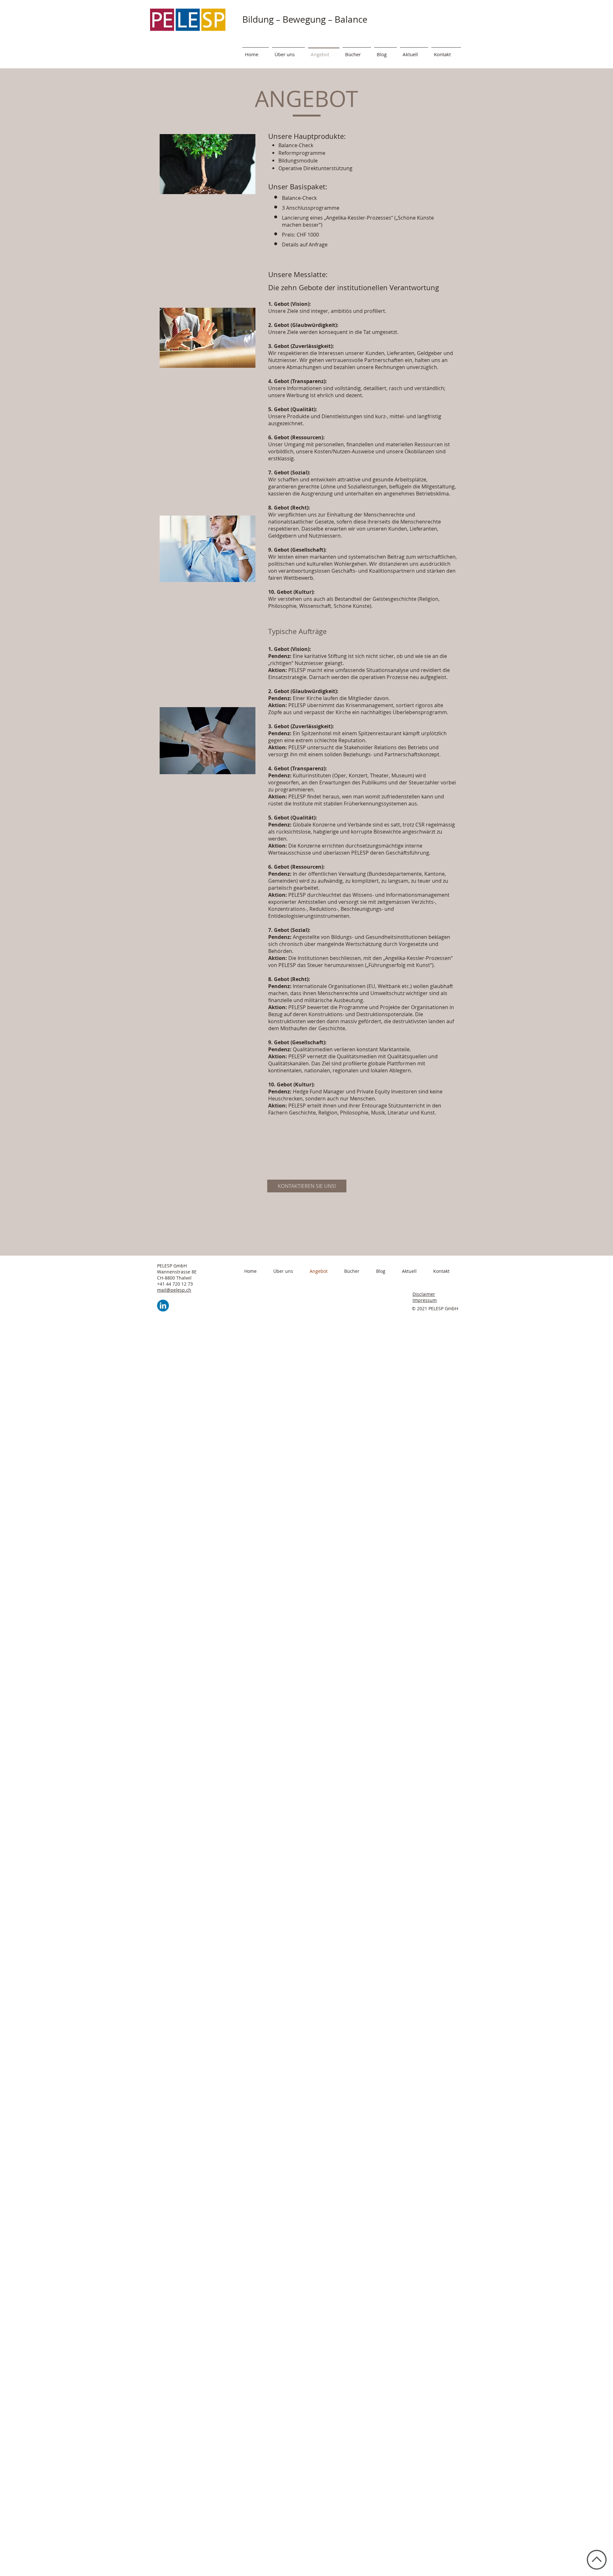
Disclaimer (424, 1294)
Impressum (425, 1300)
